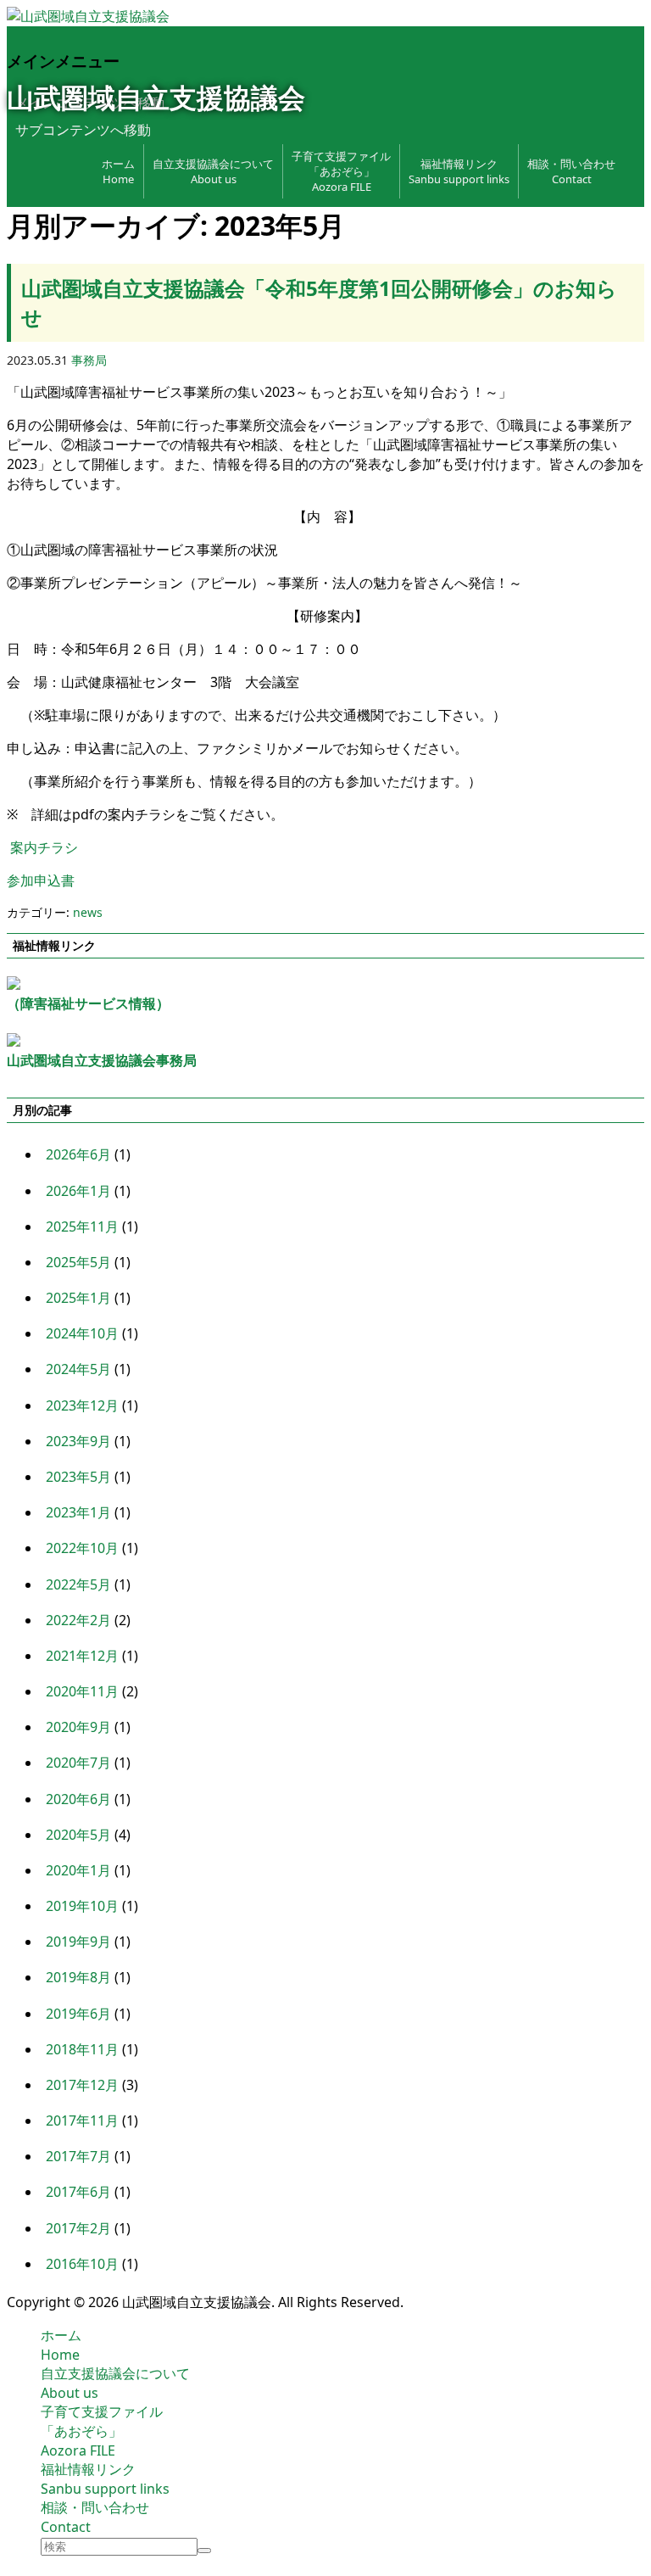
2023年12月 (82, 1405)
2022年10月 (82, 1548)
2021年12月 (82, 1656)
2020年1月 (78, 1870)
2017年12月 (82, 2085)
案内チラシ (44, 847)
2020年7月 (78, 1763)
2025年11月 (82, 1227)
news (88, 912)
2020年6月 (78, 1799)
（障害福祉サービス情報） (88, 1003)
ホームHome (61, 2345)
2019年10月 (82, 1906)
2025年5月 (78, 1262)
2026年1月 (78, 1191)
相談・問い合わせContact (571, 171)
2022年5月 (78, 1584)
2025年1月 (78, 1298)
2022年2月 (78, 1620)
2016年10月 (82, 2264)
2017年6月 (78, 2192)
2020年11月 (82, 1691)
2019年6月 (78, 2014)
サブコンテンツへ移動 (83, 130)
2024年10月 (82, 1333)
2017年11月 (82, 2121)
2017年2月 (78, 2228)
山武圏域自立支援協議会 (156, 97)
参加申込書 (41, 880)
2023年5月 (78, 1477)
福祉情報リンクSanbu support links (459, 171)
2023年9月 (78, 1441)
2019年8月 (78, 1977)
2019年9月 (78, 1942)
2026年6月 (78, 1154)
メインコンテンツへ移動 (90, 103)
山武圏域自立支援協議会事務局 (102, 1060)
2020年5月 (78, 1835)
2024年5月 (78, 1369)
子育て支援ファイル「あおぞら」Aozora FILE (341, 171)
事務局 (89, 360)
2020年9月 (78, 1727)
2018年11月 (82, 2049)
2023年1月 (78, 1512)
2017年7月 (78, 2156)
